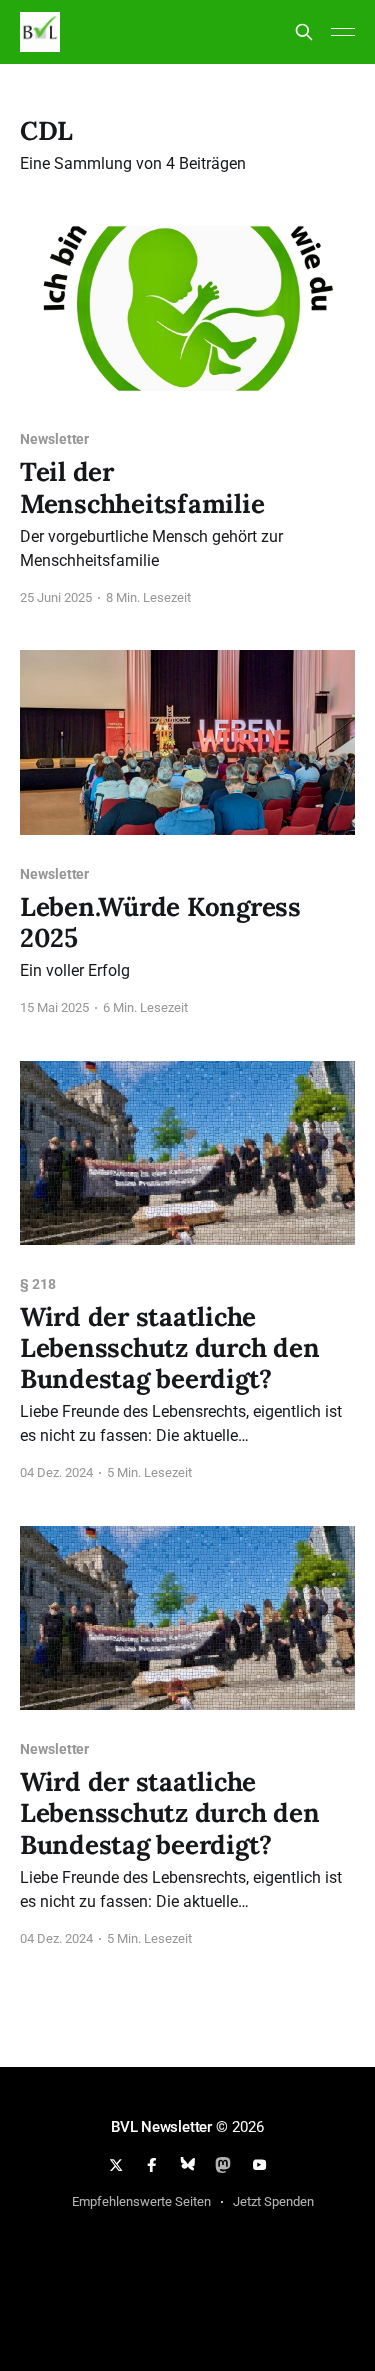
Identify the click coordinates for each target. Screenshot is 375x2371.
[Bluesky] (188, 2165)
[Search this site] (304, 32)
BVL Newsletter (161, 2127)
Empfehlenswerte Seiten (141, 2201)
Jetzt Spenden (273, 2201)
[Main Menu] (343, 32)
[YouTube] (259, 2165)
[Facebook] (152, 2165)
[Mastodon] (223, 2165)
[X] (116, 2165)
